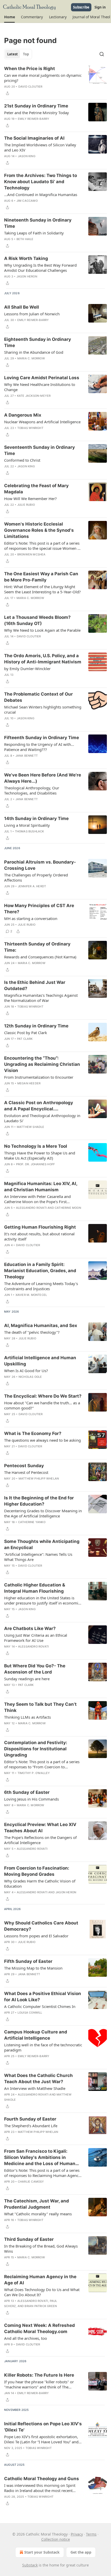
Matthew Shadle (31, 1127)
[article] (55, 81)
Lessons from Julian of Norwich (32, 314)
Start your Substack (42, 2552)
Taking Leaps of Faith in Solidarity (34, 233)
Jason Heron (27, 276)
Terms (91, 2534)
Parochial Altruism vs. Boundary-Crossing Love (40, 865)
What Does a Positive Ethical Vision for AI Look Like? (43, 1997)
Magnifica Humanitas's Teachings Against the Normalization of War (41, 998)
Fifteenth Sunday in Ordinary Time (42, 738)
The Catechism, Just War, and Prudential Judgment (37, 2204)
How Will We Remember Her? (30, 499)
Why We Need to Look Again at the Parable (42, 630)
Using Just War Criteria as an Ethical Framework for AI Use (36, 1638)
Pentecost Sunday (24, 1466)
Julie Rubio (26, 505)
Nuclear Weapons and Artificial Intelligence (42, 422)
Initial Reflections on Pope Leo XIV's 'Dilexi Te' (43, 2427)
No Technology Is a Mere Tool (36, 1146)
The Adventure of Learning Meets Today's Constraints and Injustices (41, 1286)
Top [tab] (26, 54)
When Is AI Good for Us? (26, 1371)
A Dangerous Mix (23, 415)
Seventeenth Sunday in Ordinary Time (39, 450)
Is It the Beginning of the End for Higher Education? (39, 1501)
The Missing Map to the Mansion (33, 1968)
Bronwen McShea (31, 554)
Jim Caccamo (27, 201)
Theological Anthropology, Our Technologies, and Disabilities (32, 790)
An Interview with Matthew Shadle (35, 2088)
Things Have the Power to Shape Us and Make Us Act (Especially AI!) (40, 1155)
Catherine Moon (68, 1208)
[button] (9, 17)
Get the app (81, 2552)
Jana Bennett (27, 756)
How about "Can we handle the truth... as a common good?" (42, 1405)
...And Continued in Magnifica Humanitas (41, 195)
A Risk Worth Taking (26, 258)
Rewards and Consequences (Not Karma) (40, 957)
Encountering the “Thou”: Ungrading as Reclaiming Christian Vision (42, 1064)
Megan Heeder (29, 1083)
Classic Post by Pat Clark (26, 1033)
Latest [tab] (13, 54)
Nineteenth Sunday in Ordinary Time (38, 223)
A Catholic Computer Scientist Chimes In (40, 2006)
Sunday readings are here (27, 1679)
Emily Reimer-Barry (34, 119)
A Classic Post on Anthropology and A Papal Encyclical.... (39, 1106)
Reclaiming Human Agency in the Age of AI (40, 2280)
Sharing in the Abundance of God (34, 352)
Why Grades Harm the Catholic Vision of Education (40, 1884)
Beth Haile (25, 239)
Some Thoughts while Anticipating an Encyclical (42, 1544)
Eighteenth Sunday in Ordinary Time (38, 342)
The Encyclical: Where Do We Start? (43, 1396)
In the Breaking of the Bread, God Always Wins (41, 2249)
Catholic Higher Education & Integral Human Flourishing (35, 1588)
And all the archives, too (26, 2338)
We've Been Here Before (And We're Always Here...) (43, 778)
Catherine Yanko (32, 1522)
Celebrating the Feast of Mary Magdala (36, 489)
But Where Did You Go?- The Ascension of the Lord (35, 1669)
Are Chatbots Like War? (30, 1628)
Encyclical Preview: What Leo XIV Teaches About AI (40, 1828)
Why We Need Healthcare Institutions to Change (40, 387)
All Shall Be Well (22, 307)
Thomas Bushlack (30, 831)
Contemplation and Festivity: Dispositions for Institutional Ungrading (36, 1749)
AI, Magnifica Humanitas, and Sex (41, 1325)
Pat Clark (25, 1039)
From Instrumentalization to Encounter (39, 1077)
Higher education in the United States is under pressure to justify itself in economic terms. (42, 1600)
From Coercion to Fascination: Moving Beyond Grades (37, 1871)
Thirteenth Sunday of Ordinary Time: (37, 947)
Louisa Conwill (30, 2013)
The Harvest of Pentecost (26, 1472)
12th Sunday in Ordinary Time (36, 1026)
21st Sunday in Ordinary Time (36, 106)
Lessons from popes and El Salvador (36, 1936)
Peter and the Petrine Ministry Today (37, 113)
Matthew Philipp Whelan (39, 1479)
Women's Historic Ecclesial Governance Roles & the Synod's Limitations (39, 530)
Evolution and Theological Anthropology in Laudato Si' (42, 1118)
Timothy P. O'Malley (34, 1773)
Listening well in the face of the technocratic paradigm (43, 2047)
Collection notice (56, 2539)
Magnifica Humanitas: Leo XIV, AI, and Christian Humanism (41, 1187)
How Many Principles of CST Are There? (39, 909)
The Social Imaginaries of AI (34, 138)
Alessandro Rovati (31, 1208)
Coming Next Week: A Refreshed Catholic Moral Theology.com (39, 2328)
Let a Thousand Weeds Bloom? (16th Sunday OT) (37, 620)
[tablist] (18, 54)
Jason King (27, 156)
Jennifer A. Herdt (32, 886)
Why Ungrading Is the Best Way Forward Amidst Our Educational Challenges (40, 268)
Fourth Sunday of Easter (30, 2119)
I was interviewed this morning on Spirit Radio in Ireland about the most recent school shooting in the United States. (40, 2488)
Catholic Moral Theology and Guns (42, 2479)
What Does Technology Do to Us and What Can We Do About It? (42, 2292)
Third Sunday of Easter (29, 2239)
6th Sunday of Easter (27, 1792)
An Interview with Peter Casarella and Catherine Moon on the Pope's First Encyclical (37, 1199)
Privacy (77, 2534)
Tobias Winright (30, 428)
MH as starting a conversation (31, 918)
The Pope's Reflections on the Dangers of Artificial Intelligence (40, 1840)
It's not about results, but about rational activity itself (39, 1236)
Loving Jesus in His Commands (31, 1799)
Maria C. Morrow (31, 358)
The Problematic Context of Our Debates (38, 697)
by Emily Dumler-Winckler (27, 669)
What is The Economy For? (33, 1433)
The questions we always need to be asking (42, 1440)
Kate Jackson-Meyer (34, 396)
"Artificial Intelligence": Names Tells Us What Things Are (38, 1557)
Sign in (100, 7)
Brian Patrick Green (41, 2306)
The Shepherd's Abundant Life (31, 2126)
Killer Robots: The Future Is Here (39, 2375)
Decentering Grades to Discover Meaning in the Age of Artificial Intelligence (43, 1513)
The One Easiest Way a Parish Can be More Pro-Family (41, 577)
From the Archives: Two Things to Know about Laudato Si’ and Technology (41, 182)
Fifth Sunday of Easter (28, 1961)
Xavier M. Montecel (31, 1295)
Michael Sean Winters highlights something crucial (43, 710)
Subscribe (81, 7)
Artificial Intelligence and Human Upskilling (40, 1361)
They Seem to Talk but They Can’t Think (40, 1707)
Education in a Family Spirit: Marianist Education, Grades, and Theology (40, 1271)
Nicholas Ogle (30, 1377)
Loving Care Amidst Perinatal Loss (42, 378)
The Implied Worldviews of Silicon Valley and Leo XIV (40, 147)
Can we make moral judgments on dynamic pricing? (43, 78)
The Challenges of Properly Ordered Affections (36, 877)
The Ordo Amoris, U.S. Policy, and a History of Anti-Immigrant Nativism (43, 659)
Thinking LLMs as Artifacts (27, 1717)
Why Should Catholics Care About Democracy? (41, 1926)
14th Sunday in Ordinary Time (36, 818)
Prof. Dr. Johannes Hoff (35, 1164)
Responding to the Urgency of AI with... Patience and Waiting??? (39, 747)
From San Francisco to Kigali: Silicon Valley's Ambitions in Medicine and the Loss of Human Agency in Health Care (40, 2158)
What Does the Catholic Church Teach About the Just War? (38, 2079)
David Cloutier (30, 87)
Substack (30, 2565)
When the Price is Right (30, 69)
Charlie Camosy (31, 2182)
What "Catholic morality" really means (38, 2214)
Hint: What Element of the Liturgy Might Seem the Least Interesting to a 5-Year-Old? (42, 589)
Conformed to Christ (22, 460)
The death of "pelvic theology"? (32, 1332)
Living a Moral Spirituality (27, 825)
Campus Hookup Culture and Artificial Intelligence (36, 2035)
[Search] (102, 54)
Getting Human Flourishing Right (40, 1227)
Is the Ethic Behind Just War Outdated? (35, 985)
